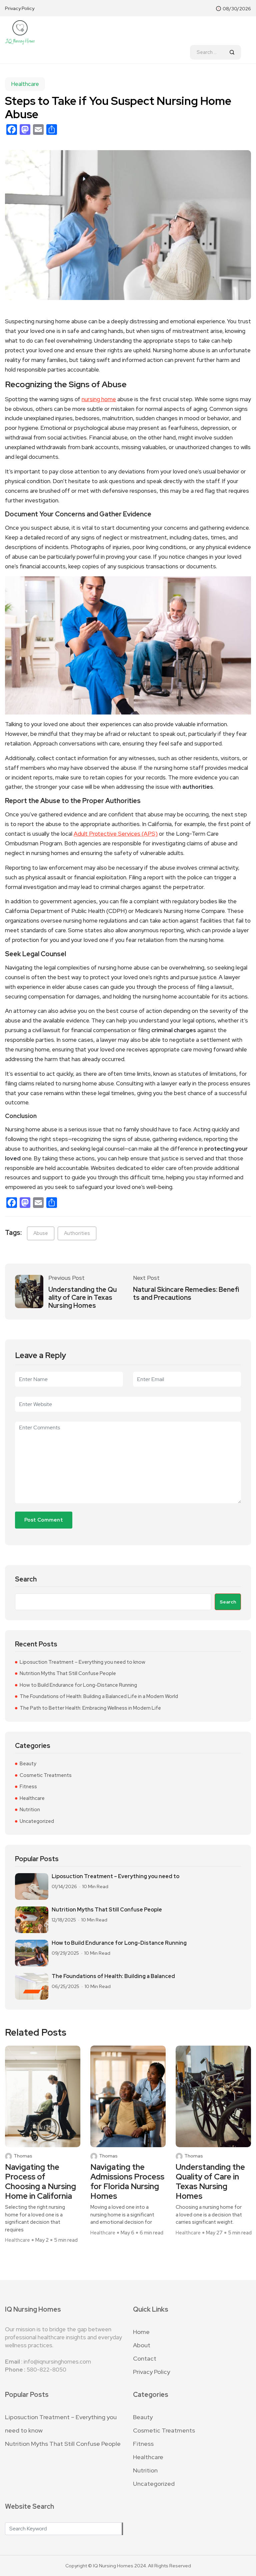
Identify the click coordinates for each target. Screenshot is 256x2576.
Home (141, 2332)
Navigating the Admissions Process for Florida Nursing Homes (127, 2182)
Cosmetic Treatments (46, 1775)
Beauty (28, 1764)
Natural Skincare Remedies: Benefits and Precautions (186, 1293)
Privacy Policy (20, 8)
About (142, 2345)
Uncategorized (37, 1821)
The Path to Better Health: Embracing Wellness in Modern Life (90, 1708)
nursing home (99, 399)
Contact (145, 2358)
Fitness (28, 1787)
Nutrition (30, 1810)
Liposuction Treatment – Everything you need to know (82, 1662)
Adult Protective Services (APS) (116, 834)
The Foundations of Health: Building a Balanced (113, 1976)
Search (26, 1579)
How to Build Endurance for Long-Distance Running (78, 1685)
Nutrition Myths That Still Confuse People (68, 1673)
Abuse (41, 1233)
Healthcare (25, 84)
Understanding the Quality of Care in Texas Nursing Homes (82, 1297)
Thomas (23, 2156)
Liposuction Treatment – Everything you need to (115, 1876)
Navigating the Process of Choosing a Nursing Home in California (40, 2182)
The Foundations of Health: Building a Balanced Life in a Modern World (99, 1696)
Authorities (77, 1233)
